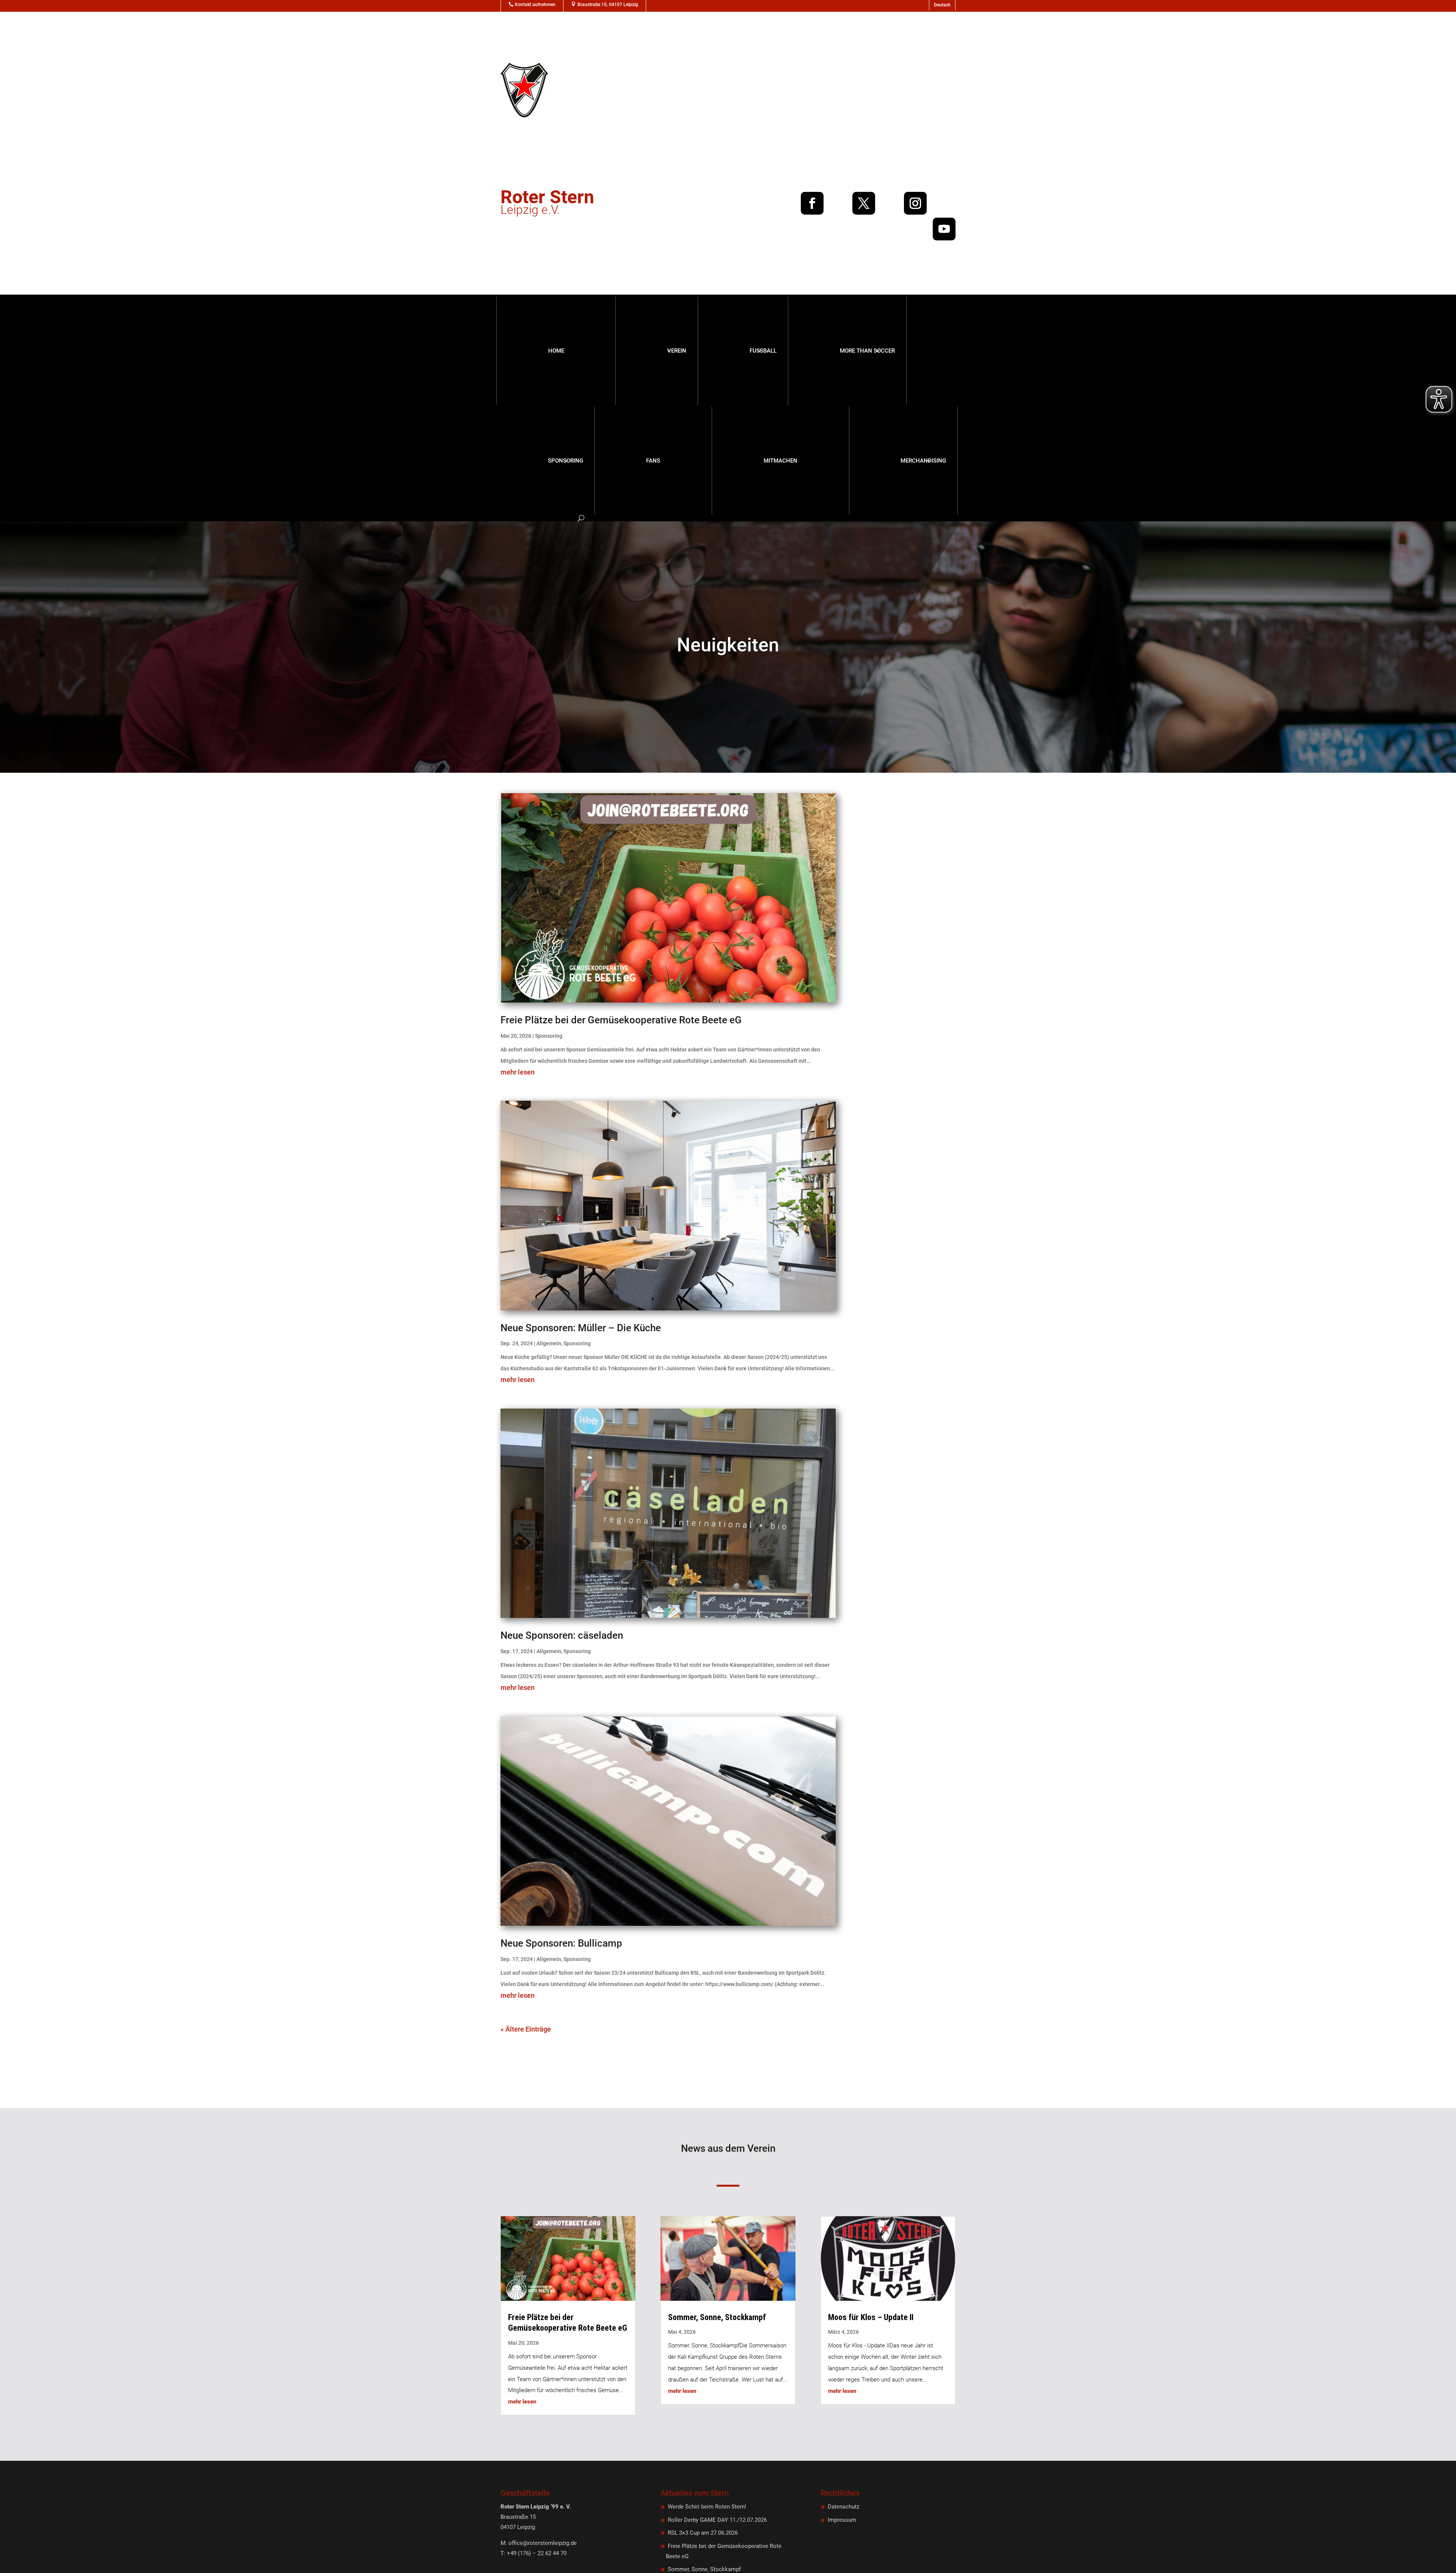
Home (556, 351)
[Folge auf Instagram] (915, 203)
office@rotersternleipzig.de (543, 2543)
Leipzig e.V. (547, 205)
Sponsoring (566, 461)
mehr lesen (518, 1072)
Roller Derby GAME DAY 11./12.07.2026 (717, 2520)
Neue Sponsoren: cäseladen (562, 1635)
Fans (653, 461)
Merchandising (923, 461)
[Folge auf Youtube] (944, 229)
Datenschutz (843, 2507)
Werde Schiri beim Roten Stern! (707, 2507)
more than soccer (867, 351)
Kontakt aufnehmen (535, 5)
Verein (677, 351)
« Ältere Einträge (526, 2029)
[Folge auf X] (864, 203)
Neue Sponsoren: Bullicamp (561, 1943)
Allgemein (549, 1343)
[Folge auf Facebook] (812, 203)
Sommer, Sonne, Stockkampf (717, 2317)
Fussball (763, 351)
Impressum (842, 2520)
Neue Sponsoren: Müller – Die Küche (581, 1328)
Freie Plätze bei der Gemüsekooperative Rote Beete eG (621, 1020)
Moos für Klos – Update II (871, 2317)
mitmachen (781, 461)
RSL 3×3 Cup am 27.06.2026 (703, 2533)
